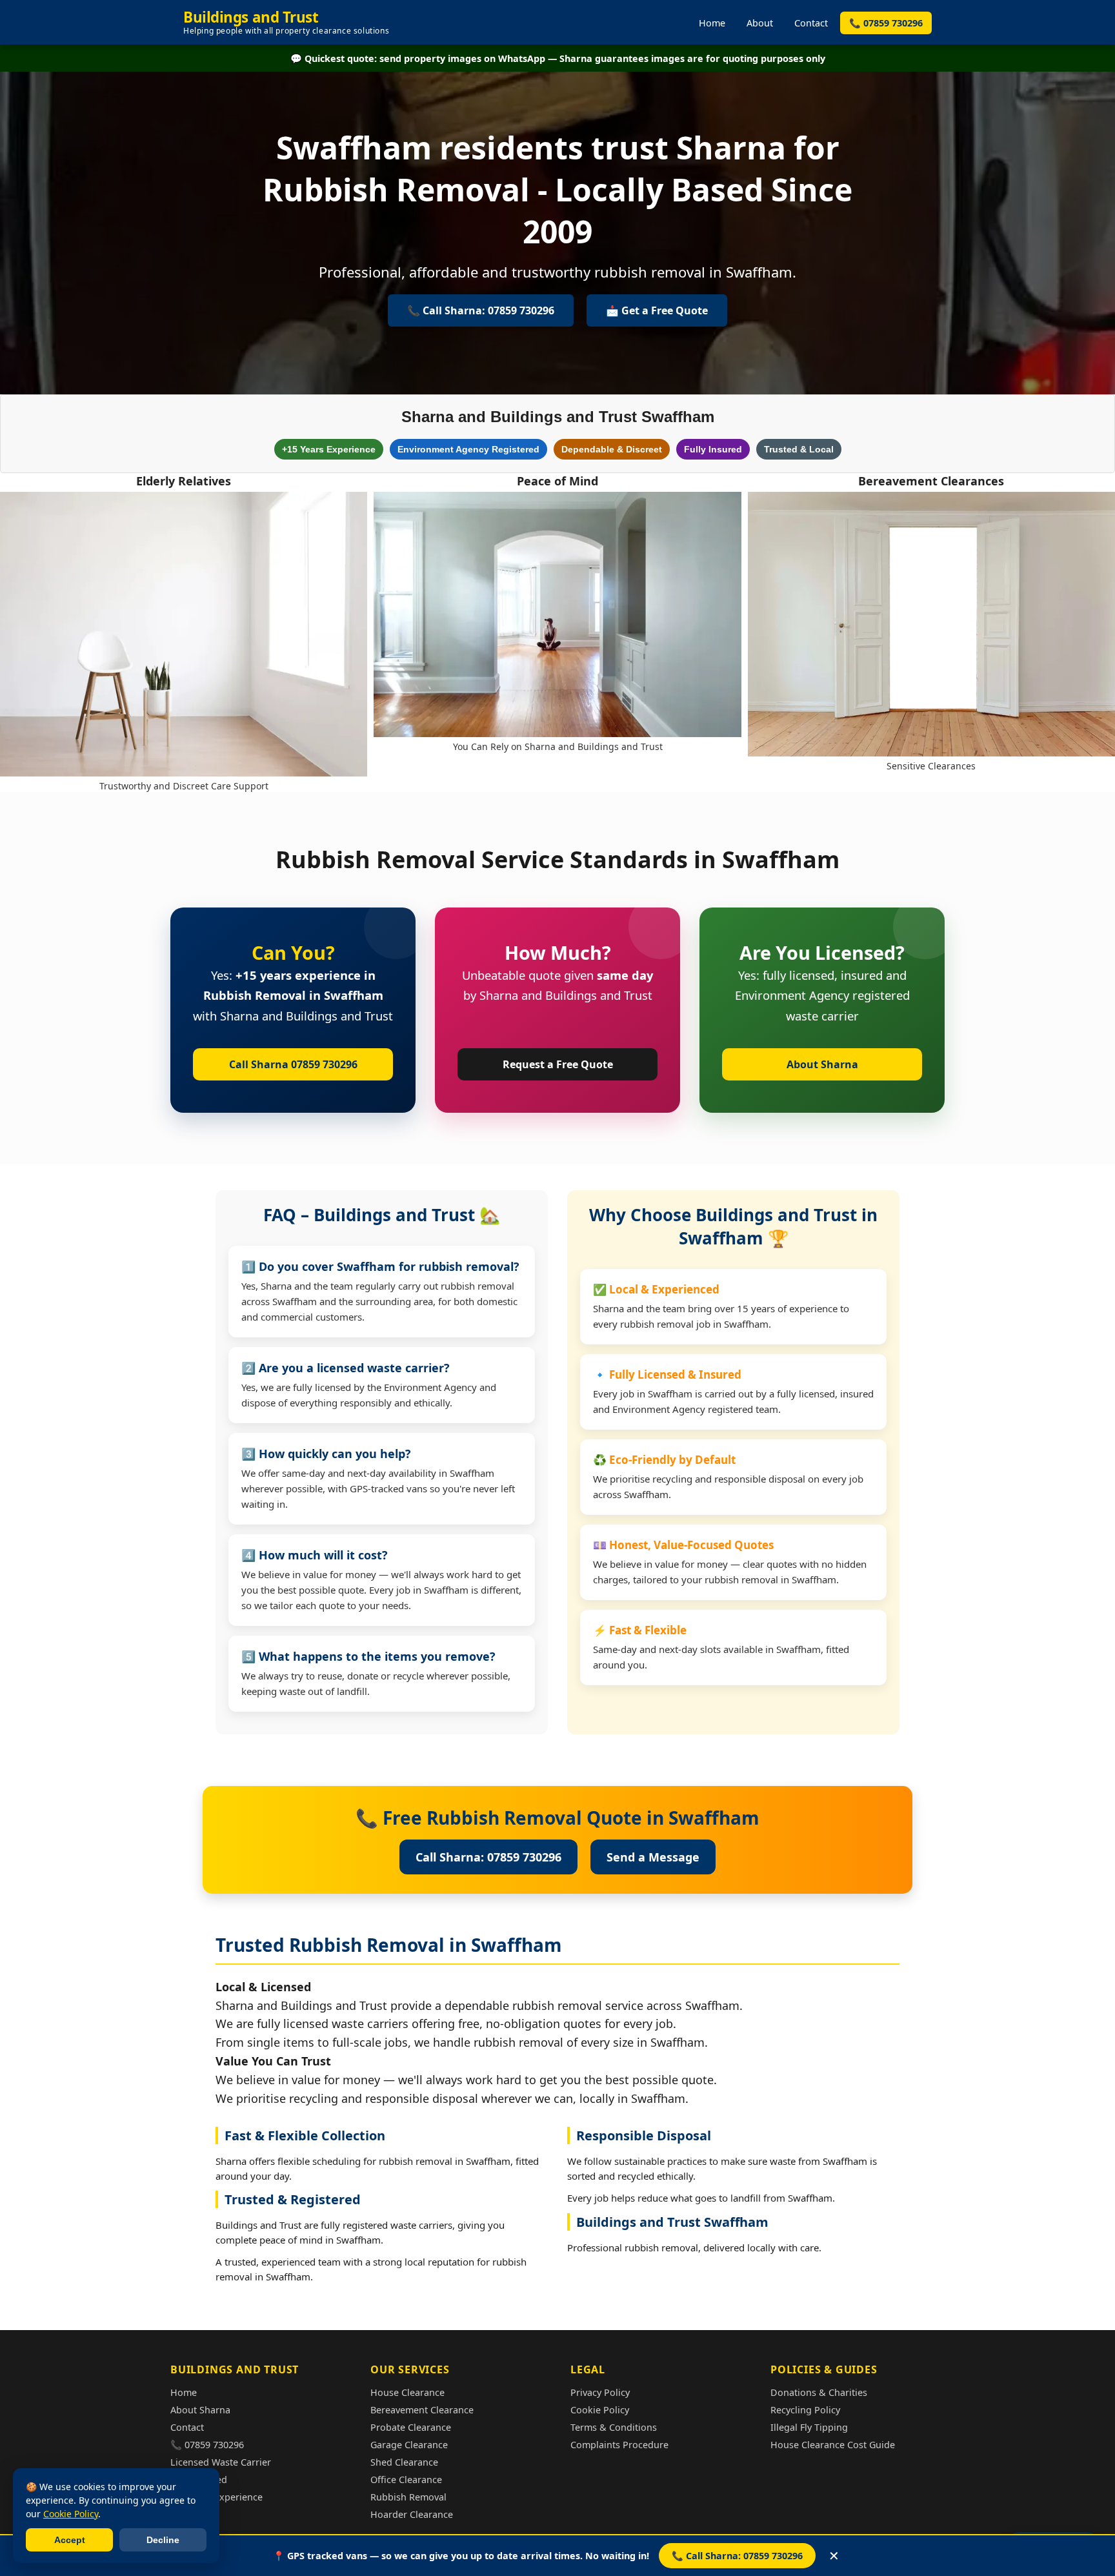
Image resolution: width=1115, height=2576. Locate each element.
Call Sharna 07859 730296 (293, 1064)
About (760, 23)
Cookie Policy (600, 2410)
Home (712, 23)
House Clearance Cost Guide (833, 2445)
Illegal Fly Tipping (809, 2427)
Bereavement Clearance (422, 2410)
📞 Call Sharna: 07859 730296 (737, 2556)
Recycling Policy (805, 2410)
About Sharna (822, 1064)
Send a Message (653, 1857)
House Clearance (407, 2392)
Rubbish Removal (408, 2497)
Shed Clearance (404, 2462)
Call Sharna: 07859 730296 (488, 1857)
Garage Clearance (409, 2445)
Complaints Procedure (619, 2445)
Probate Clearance (411, 2427)
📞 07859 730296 (886, 23)
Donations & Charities (819, 2392)
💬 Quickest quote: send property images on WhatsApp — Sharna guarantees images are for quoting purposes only (558, 58)
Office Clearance (406, 2480)
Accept (70, 2540)
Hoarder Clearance (412, 2514)
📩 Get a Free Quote (657, 310)
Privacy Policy (600, 2392)
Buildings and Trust (286, 22)
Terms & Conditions (614, 2427)
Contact (811, 23)
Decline (163, 2540)
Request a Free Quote (558, 1064)
